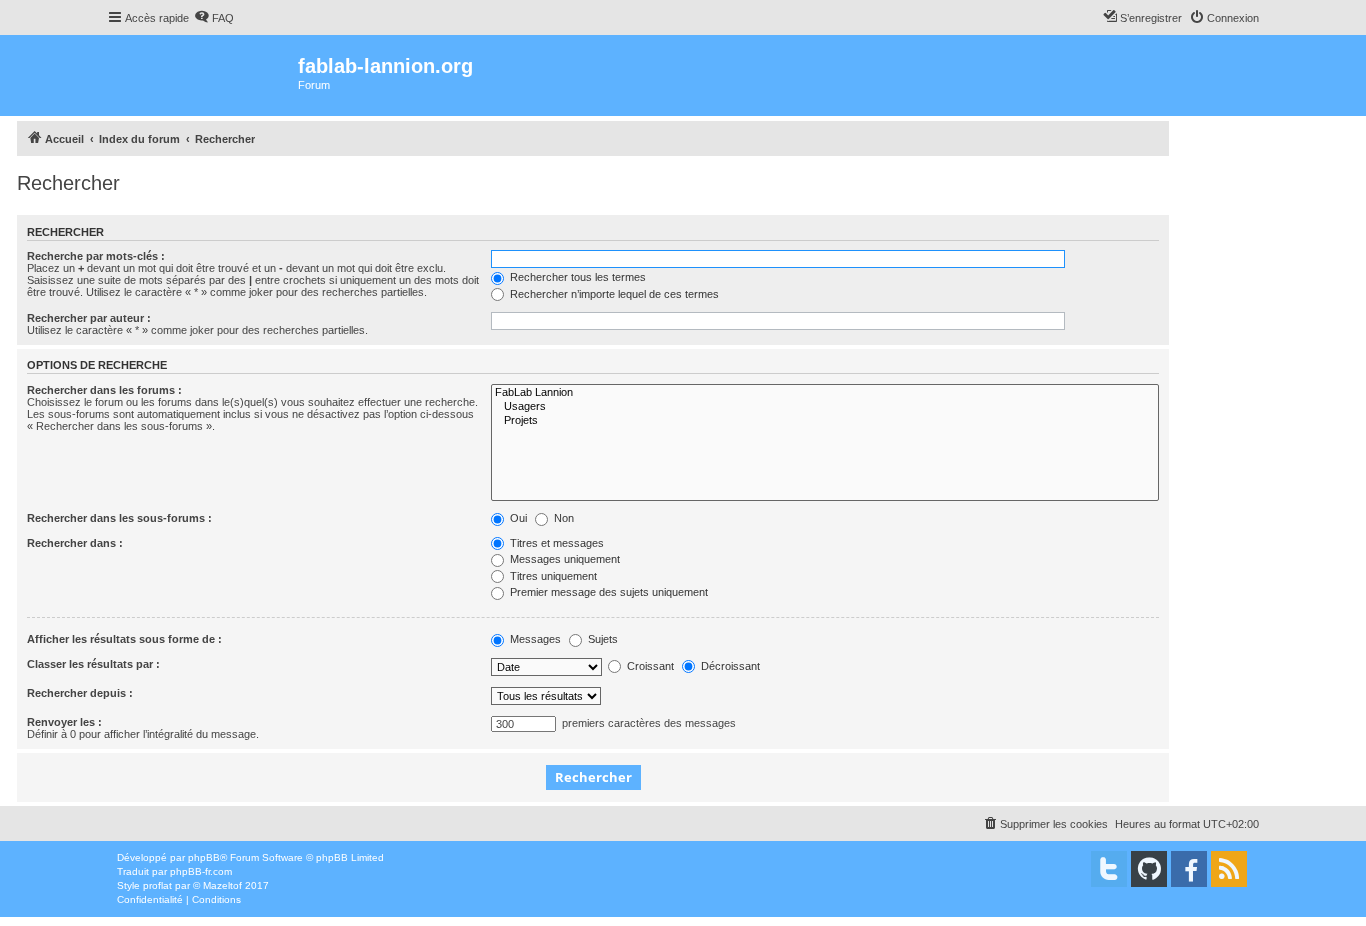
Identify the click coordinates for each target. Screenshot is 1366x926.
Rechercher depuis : (80, 693)
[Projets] (825, 421)
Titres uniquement (552, 576)
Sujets (601, 639)
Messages (534, 639)
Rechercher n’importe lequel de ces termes (613, 294)
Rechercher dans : (75, 543)
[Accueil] (202, 75)
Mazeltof (222, 885)
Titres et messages (555, 543)
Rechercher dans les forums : (104, 390)
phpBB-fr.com (201, 871)
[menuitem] (214, 18)
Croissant (649, 666)
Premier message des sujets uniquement (607, 592)
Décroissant (729, 666)
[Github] (1149, 869)
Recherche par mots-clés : (96, 256)
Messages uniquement (563, 559)
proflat (157, 885)
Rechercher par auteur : (89, 318)
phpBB (204, 857)
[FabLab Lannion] (825, 393)
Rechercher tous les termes (576, 277)
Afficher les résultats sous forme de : (124, 639)
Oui (517, 518)
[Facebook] (1189, 869)
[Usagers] (825, 407)
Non (562, 518)
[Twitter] (1109, 869)
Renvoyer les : (64, 722)
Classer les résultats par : (93, 664)
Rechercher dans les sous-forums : (119, 518)
